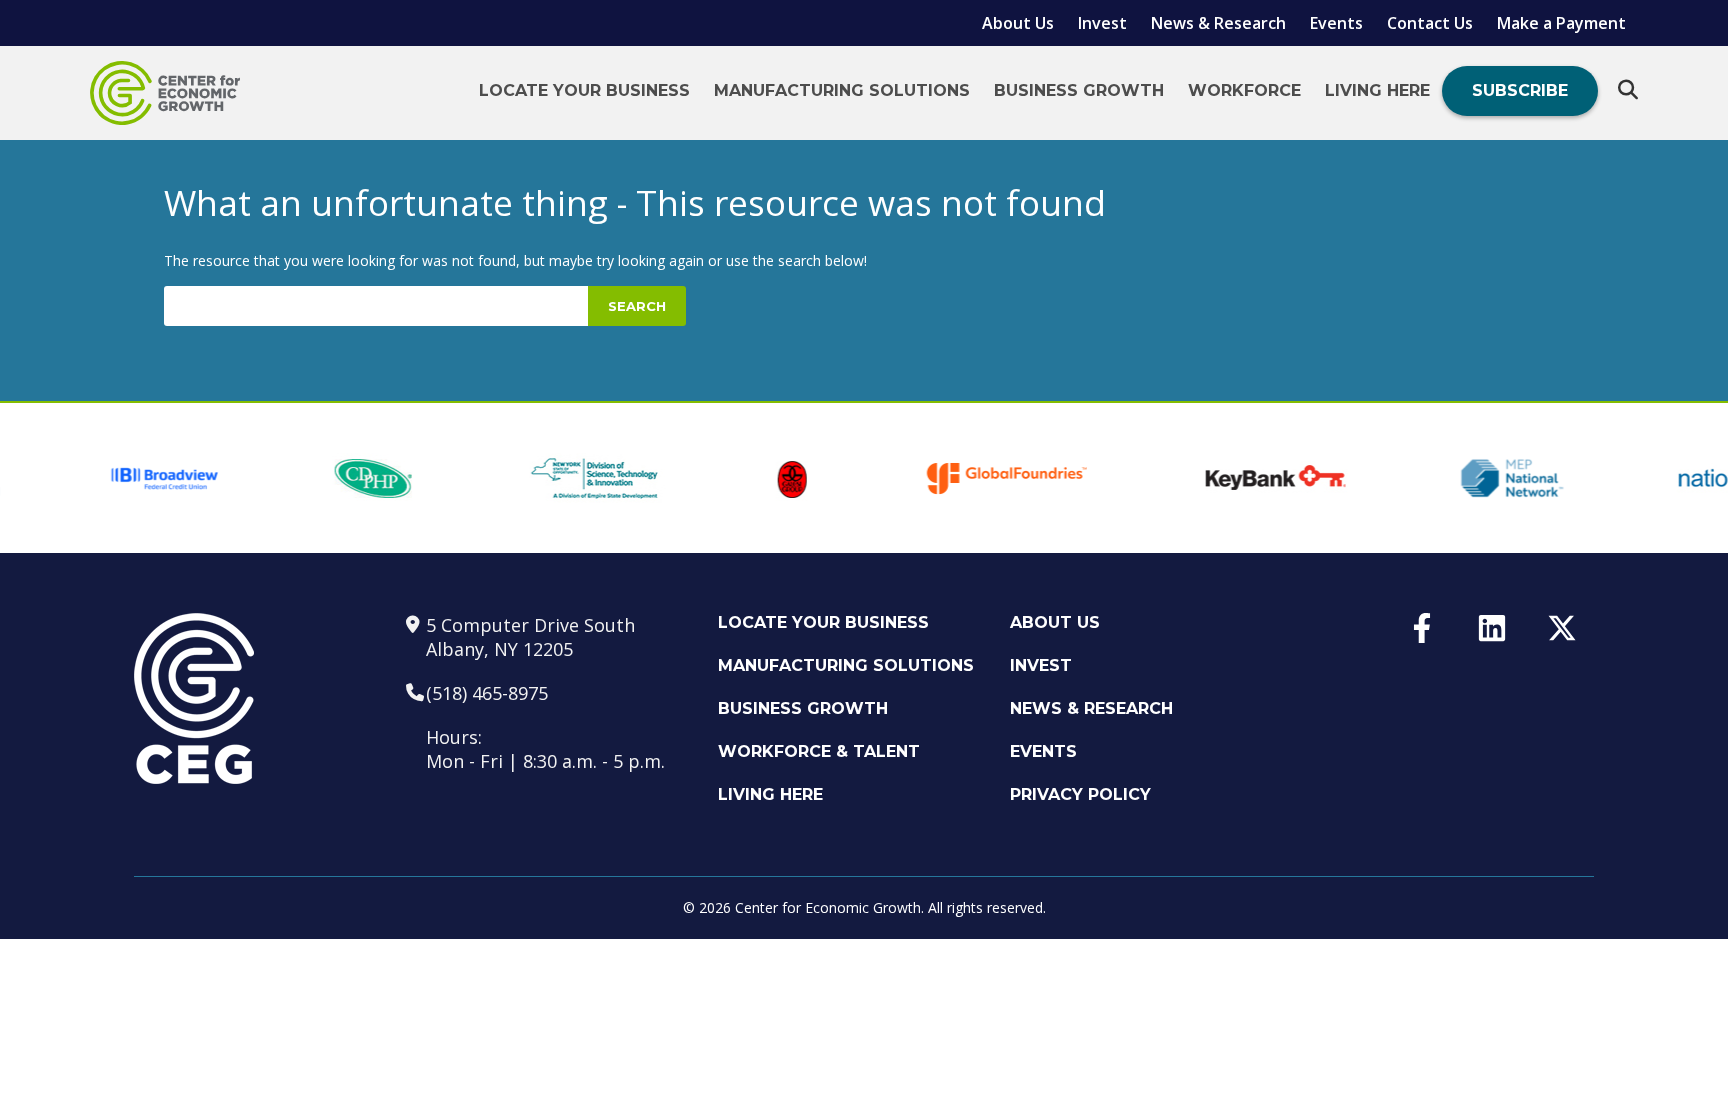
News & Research (1218, 23)
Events (1336, 23)
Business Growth (1079, 90)
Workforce (1244, 90)
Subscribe (1520, 90)
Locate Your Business (584, 90)
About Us (1018, 23)
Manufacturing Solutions (842, 90)
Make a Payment (1561, 23)
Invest (1102, 23)
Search (637, 306)
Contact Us (1430, 23)
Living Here (1377, 90)
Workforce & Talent (819, 751)
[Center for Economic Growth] (165, 93)
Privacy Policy (1080, 794)
